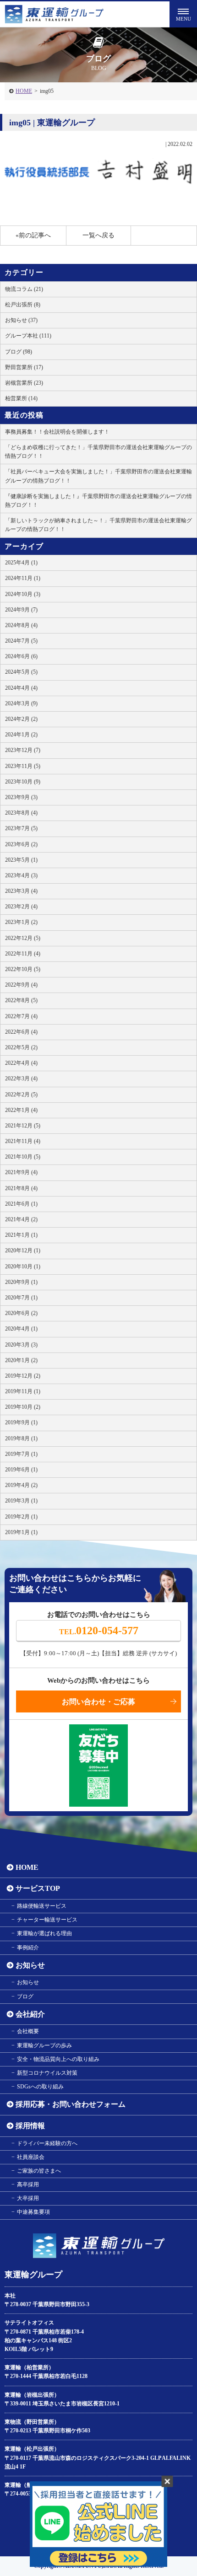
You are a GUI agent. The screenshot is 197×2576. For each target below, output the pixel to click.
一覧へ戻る (98, 235)
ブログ (25, 1996)
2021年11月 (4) (23, 1141)
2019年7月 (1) (21, 1454)
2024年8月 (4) (21, 625)
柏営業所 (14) (21, 398)
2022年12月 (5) (23, 938)
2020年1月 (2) (21, 1360)
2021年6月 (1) (21, 1204)
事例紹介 (28, 1948)
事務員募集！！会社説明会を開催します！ (57, 432)
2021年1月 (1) (21, 1235)
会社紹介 (30, 2014)
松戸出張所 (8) (23, 305)
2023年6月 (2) (21, 844)
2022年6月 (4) (21, 1032)
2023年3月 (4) (21, 891)
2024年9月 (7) (21, 610)
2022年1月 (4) (21, 1110)
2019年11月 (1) (23, 1391)
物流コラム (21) (24, 289)
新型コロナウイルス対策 (47, 2073)
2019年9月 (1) (21, 1422)
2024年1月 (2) (21, 735)
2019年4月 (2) (21, 1485)
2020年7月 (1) (21, 1298)
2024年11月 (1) (23, 578)
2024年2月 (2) (21, 719)
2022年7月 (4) (21, 1016)
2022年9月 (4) (21, 985)
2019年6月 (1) (21, 1470)
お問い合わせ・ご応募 (98, 1702)
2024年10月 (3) (23, 594)
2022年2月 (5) (21, 1095)
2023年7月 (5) (21, 828)
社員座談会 (31, 2157)
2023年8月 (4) (21, 813)
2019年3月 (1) (21, 1501)
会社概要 (28, 2031)
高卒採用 (28, 2184)
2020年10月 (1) (23, 1267)
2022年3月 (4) (21, 1079)
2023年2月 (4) (21, 907)
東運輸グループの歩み (44, 2045)
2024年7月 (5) (21, 641)
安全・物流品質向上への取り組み (58, 2059)
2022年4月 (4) (21, 1063)
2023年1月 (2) (21, 922)
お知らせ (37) (21, 320)
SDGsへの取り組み (40, 2087)
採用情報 (30, 2126)
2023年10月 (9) (23, 782)
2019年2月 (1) (21, 1517)
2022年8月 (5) (21, 1000)
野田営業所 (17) (24, 367)
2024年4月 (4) (21, 688)
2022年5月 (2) (21, 1047)
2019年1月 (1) (21, 1532)
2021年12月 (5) (23, 1126)
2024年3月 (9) (21, 703)
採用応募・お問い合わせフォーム (71, 2104)
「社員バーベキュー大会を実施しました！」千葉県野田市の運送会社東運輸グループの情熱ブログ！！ (98, 476)
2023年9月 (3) (21, 797)
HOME (24, 91)
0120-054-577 (99, 1631)
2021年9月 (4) (21, 1172)
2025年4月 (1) (21, 563)
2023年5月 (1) (21, 860)
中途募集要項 (33, 2212)
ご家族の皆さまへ (39, 2171)
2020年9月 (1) (21, 1282)
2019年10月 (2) (23, 1407)
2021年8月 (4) (21, 1188)
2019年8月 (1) (21, 1438)
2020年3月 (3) (21, 1345)
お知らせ (30, 1965)
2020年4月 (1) (21, 1329)
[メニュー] (183, 14)
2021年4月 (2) (21, 1219)
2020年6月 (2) (21, 1313)
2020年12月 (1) (23, 1250)
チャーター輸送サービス (47, 1920)
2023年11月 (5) (23, 766)
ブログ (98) (19, 352)
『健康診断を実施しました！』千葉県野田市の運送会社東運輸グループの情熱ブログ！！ (98, 501)
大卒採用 (28, 2198)
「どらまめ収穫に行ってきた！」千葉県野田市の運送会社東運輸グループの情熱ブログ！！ (98, 452)
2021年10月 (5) (23, 1157)
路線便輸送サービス (42, 1906)
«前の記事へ (33, 235)
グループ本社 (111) (28, 336)
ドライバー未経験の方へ (47, 2143)
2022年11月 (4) (23, 954)
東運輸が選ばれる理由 (44, 1933)
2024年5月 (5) (21, 672)
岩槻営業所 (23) (24, 383)
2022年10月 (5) (23, 969)
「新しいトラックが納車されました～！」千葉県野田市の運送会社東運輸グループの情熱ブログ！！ (98, 525)
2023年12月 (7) (23, 750)
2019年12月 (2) (23, 1376)
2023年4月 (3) (21, 875)
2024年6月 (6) (21, 656)
